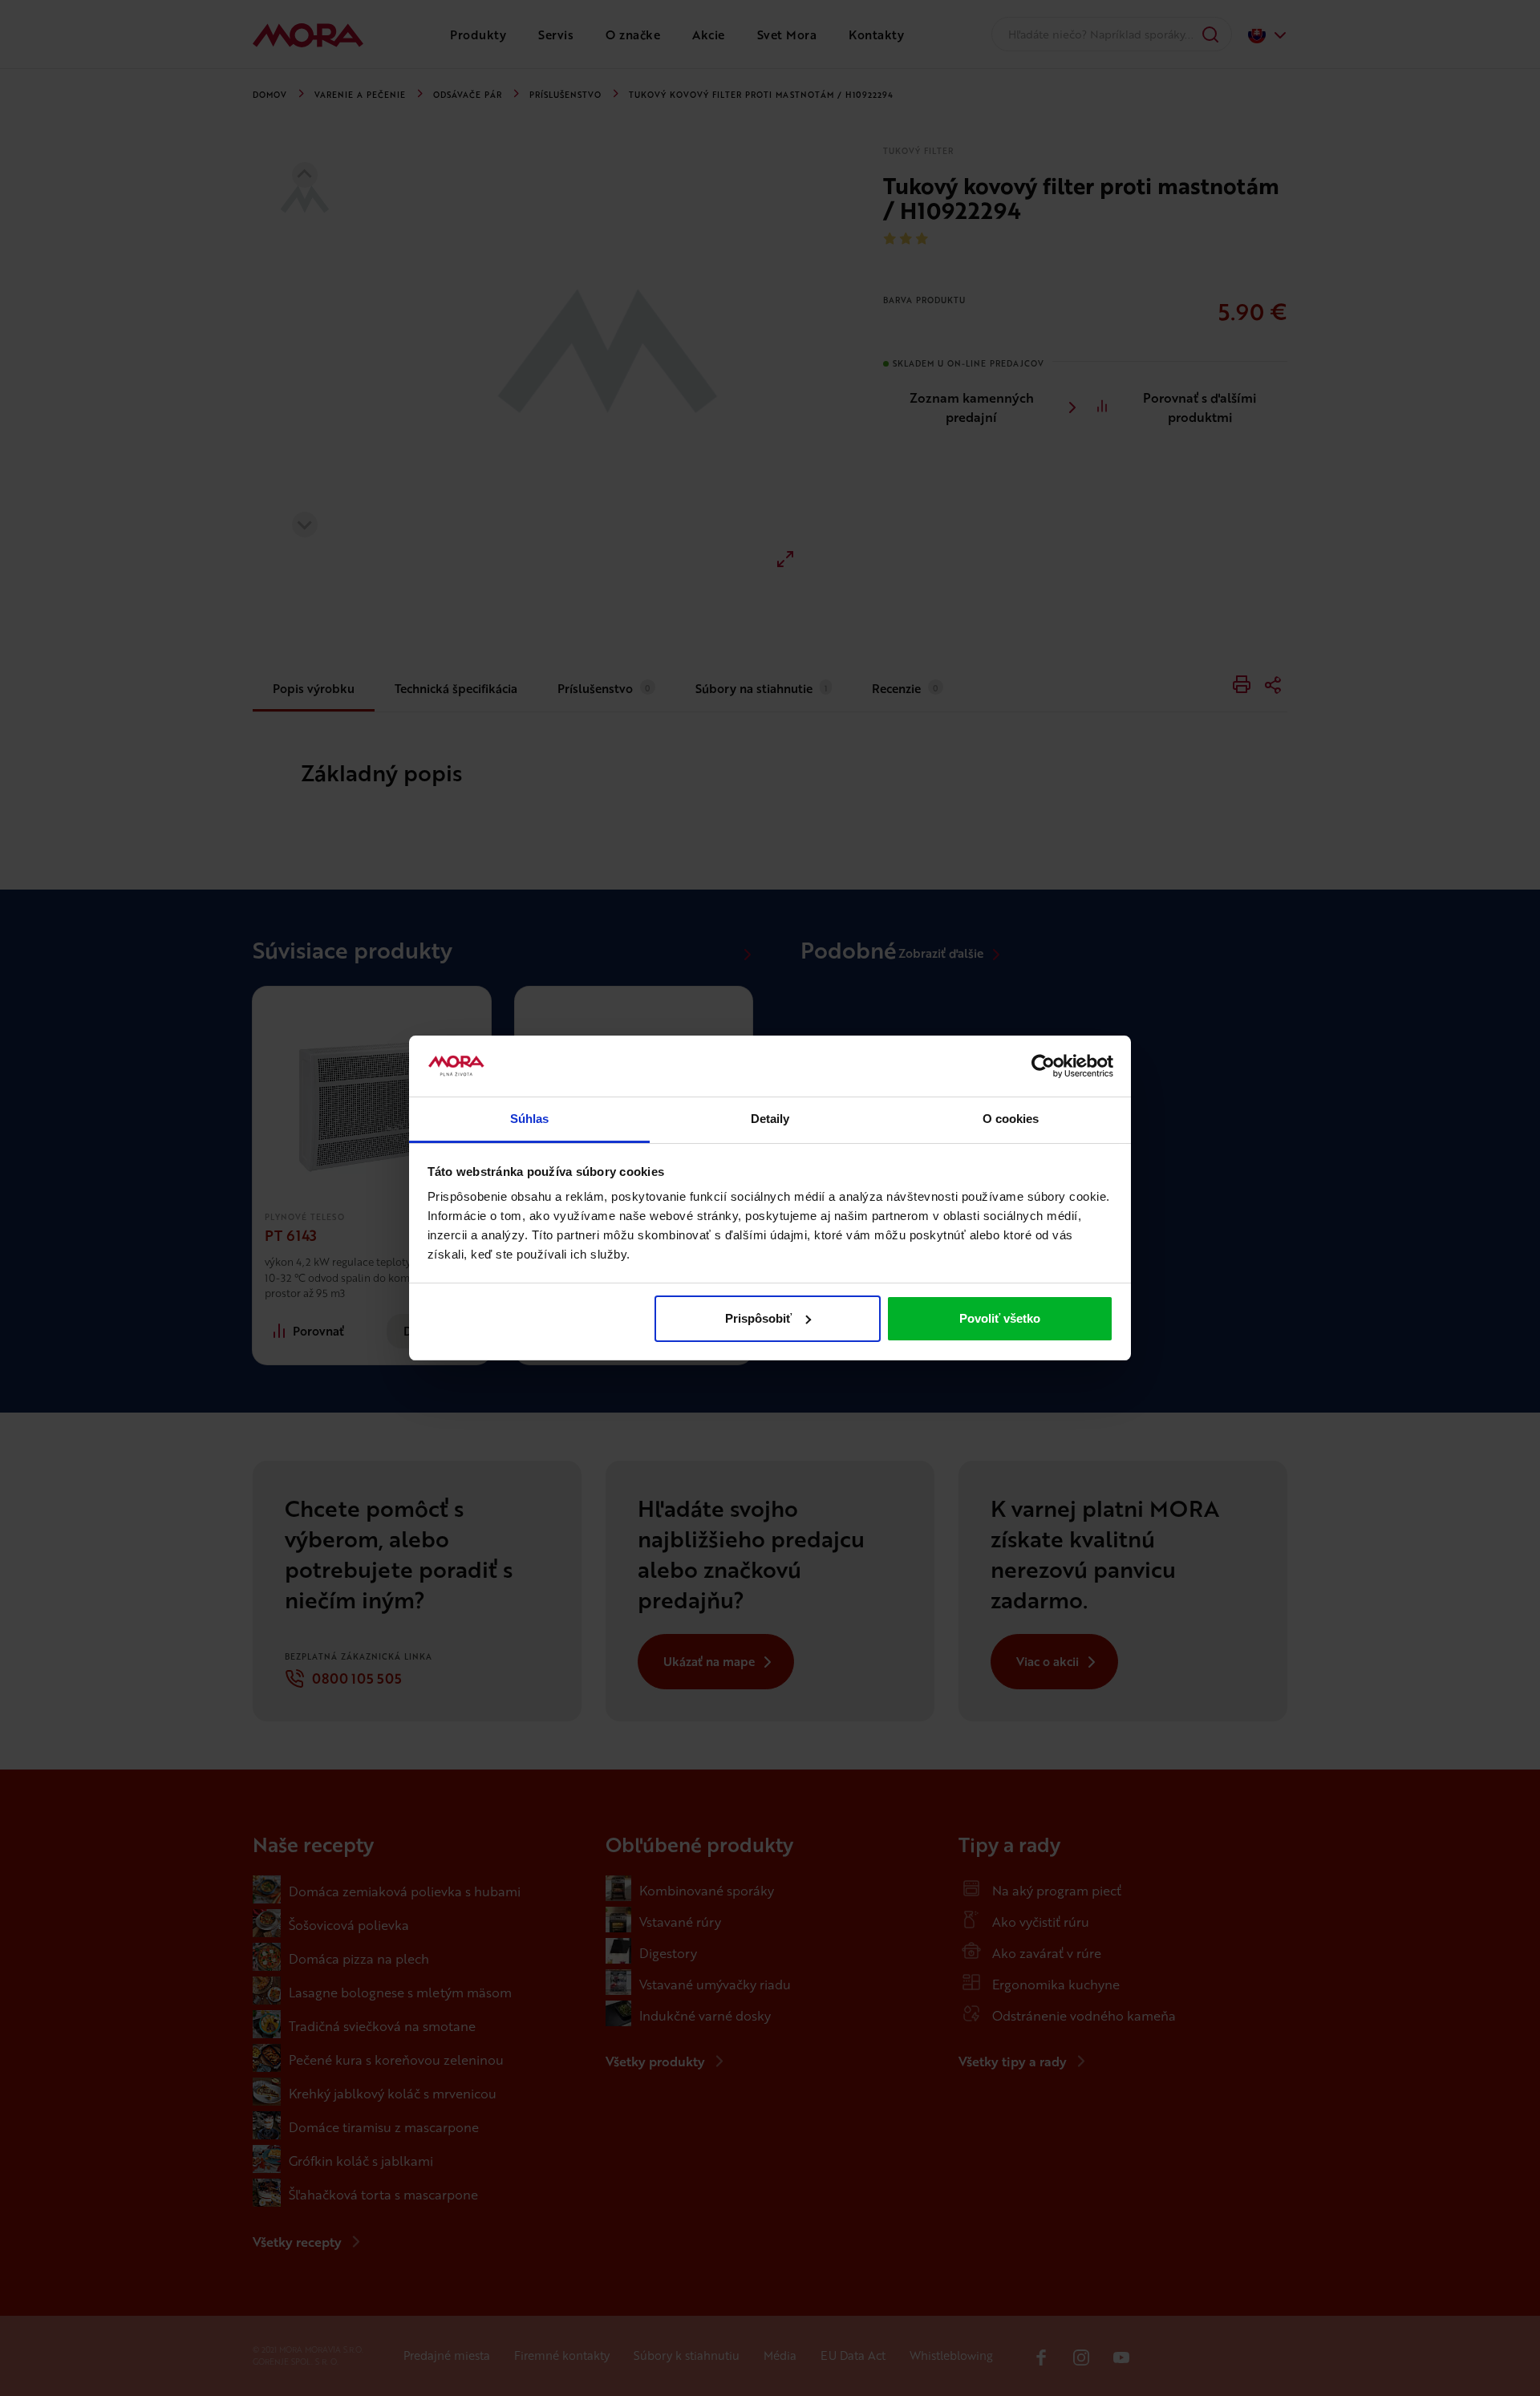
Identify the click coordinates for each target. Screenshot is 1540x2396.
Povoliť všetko (1000, 1318)
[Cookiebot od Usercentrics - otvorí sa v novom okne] (1043, 1066)
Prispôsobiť (758, 1318)
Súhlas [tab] (530, 1119)
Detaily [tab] (770, 1119)
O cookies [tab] (1011, 1119)
